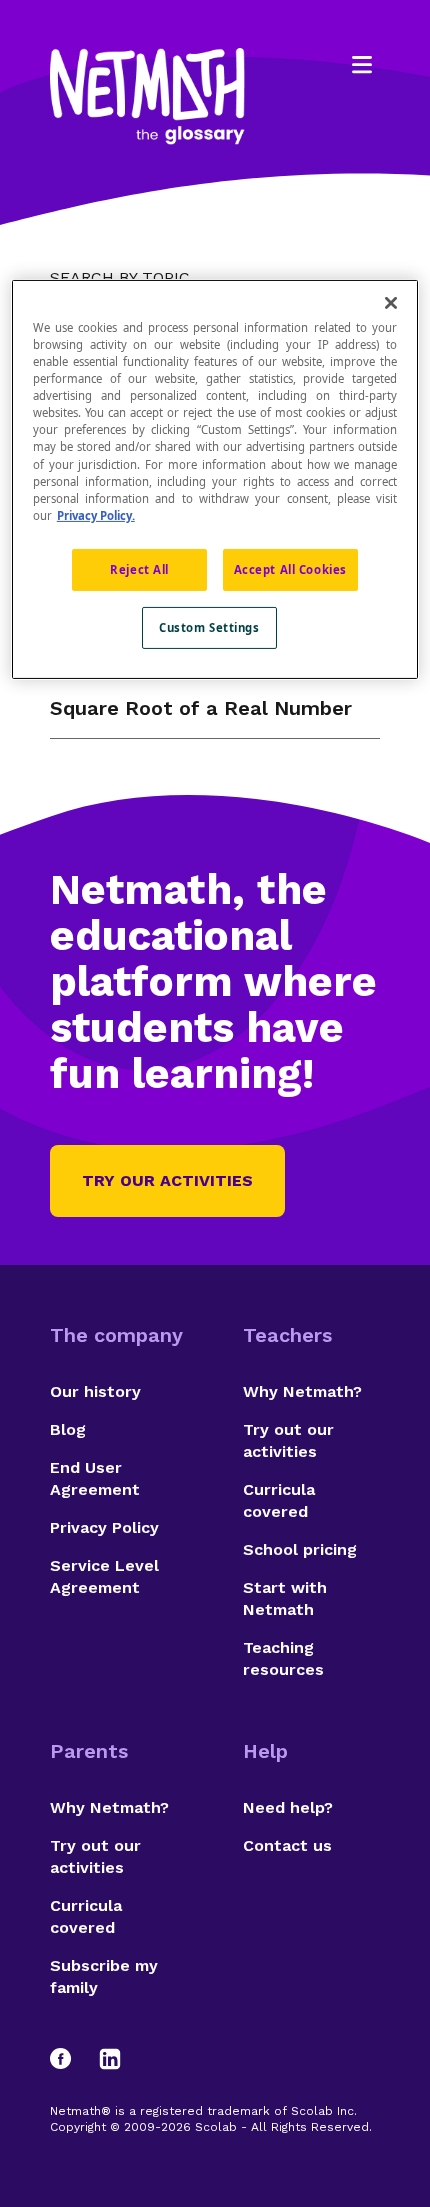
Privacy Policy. (96, 515)
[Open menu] (362, 65)
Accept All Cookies (290, 569)
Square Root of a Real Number (201, 708)
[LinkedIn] (110, 2059)
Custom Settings (209, 627)
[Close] (391, 303)
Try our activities (167, 1180)
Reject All (139, 569)
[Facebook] (70, 2059)
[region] (215, 479)
